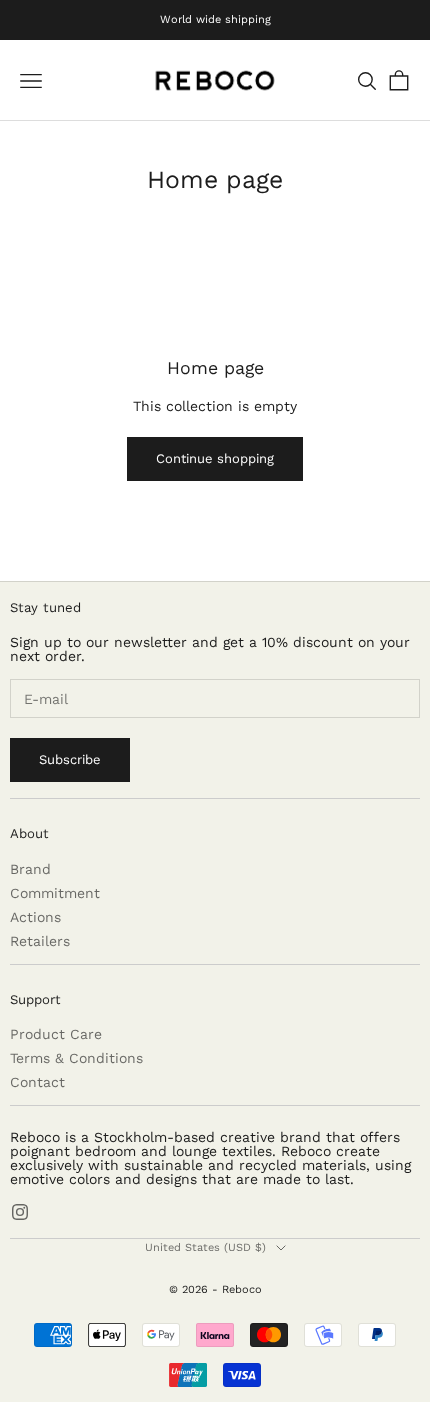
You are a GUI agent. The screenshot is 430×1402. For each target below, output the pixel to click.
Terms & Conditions (76, 1058)
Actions (35, 917)
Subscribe (70, 759)
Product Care (56, 1034)
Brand (30, 869)
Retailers (40, 941)
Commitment (55, 893)
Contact (37, 1082)
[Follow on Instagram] (20, 1212)
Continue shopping (215, 458)
